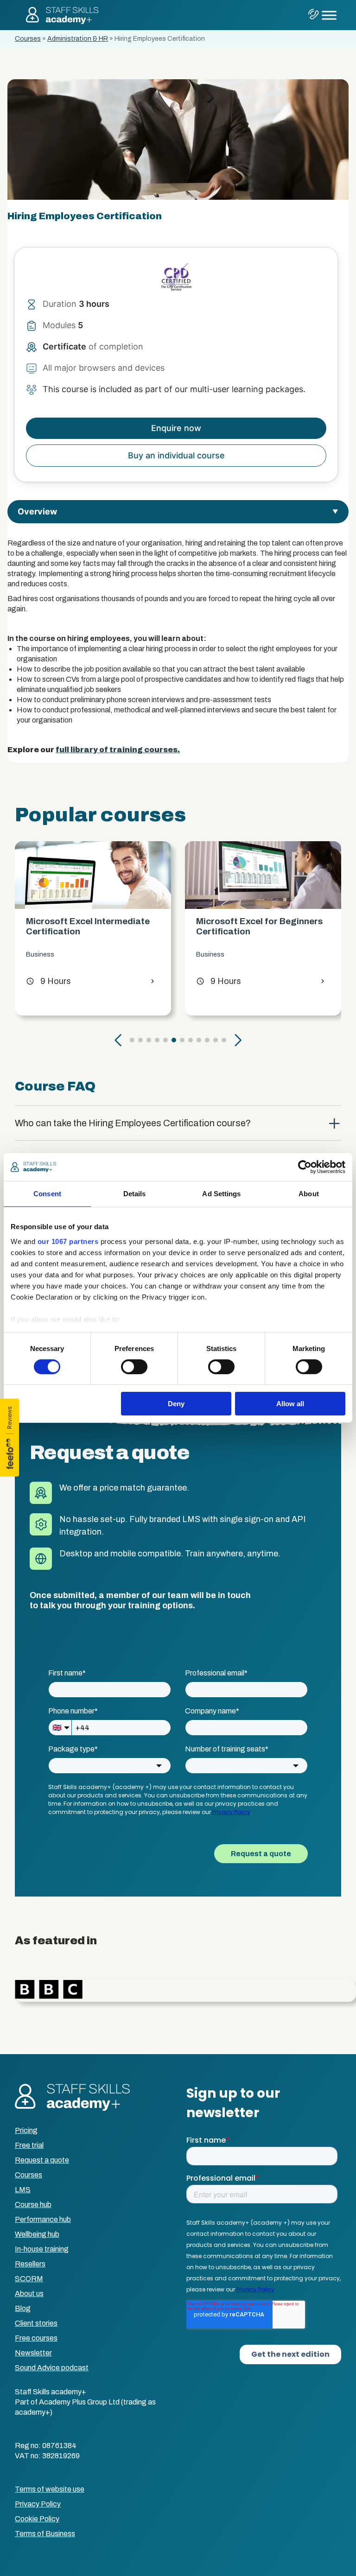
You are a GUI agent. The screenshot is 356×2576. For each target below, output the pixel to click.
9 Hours (51, 981)
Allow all (290, 1404)
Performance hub (43, 2219)
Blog (23, 2308)
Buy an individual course (176, 455)
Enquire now (176, 428)
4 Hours (221, 991)
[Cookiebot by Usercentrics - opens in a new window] (305, 1167)
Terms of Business (45, 2534)
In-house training (42, 2249)
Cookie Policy (37, 2519)
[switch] (134, 1367)
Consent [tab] (47, 1194)
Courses (28, 39)
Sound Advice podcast (52, 2368)
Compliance (217, 965)
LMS (23, 2190)
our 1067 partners (68, 1241)
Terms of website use (50, 2489)
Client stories (36, 2323)
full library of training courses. (118, 750)
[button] (118, 1040)
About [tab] (309, 1194)
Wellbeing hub (37, 2234)
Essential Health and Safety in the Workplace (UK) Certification (263, 931)
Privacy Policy (38, 2504)
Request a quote (42, 2160)
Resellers (30, 2264)
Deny (176, 1404)
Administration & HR (78, 39)
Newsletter (33, 2353)
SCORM (29, 2279)
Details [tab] (135, 1194)
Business (43, 955)
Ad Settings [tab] (221, 1194)
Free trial (29, 2145)
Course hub (33, 2205)
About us (29, 2294)
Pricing (26, 2130)
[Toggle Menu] (329, 15)
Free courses (36, 2338)
